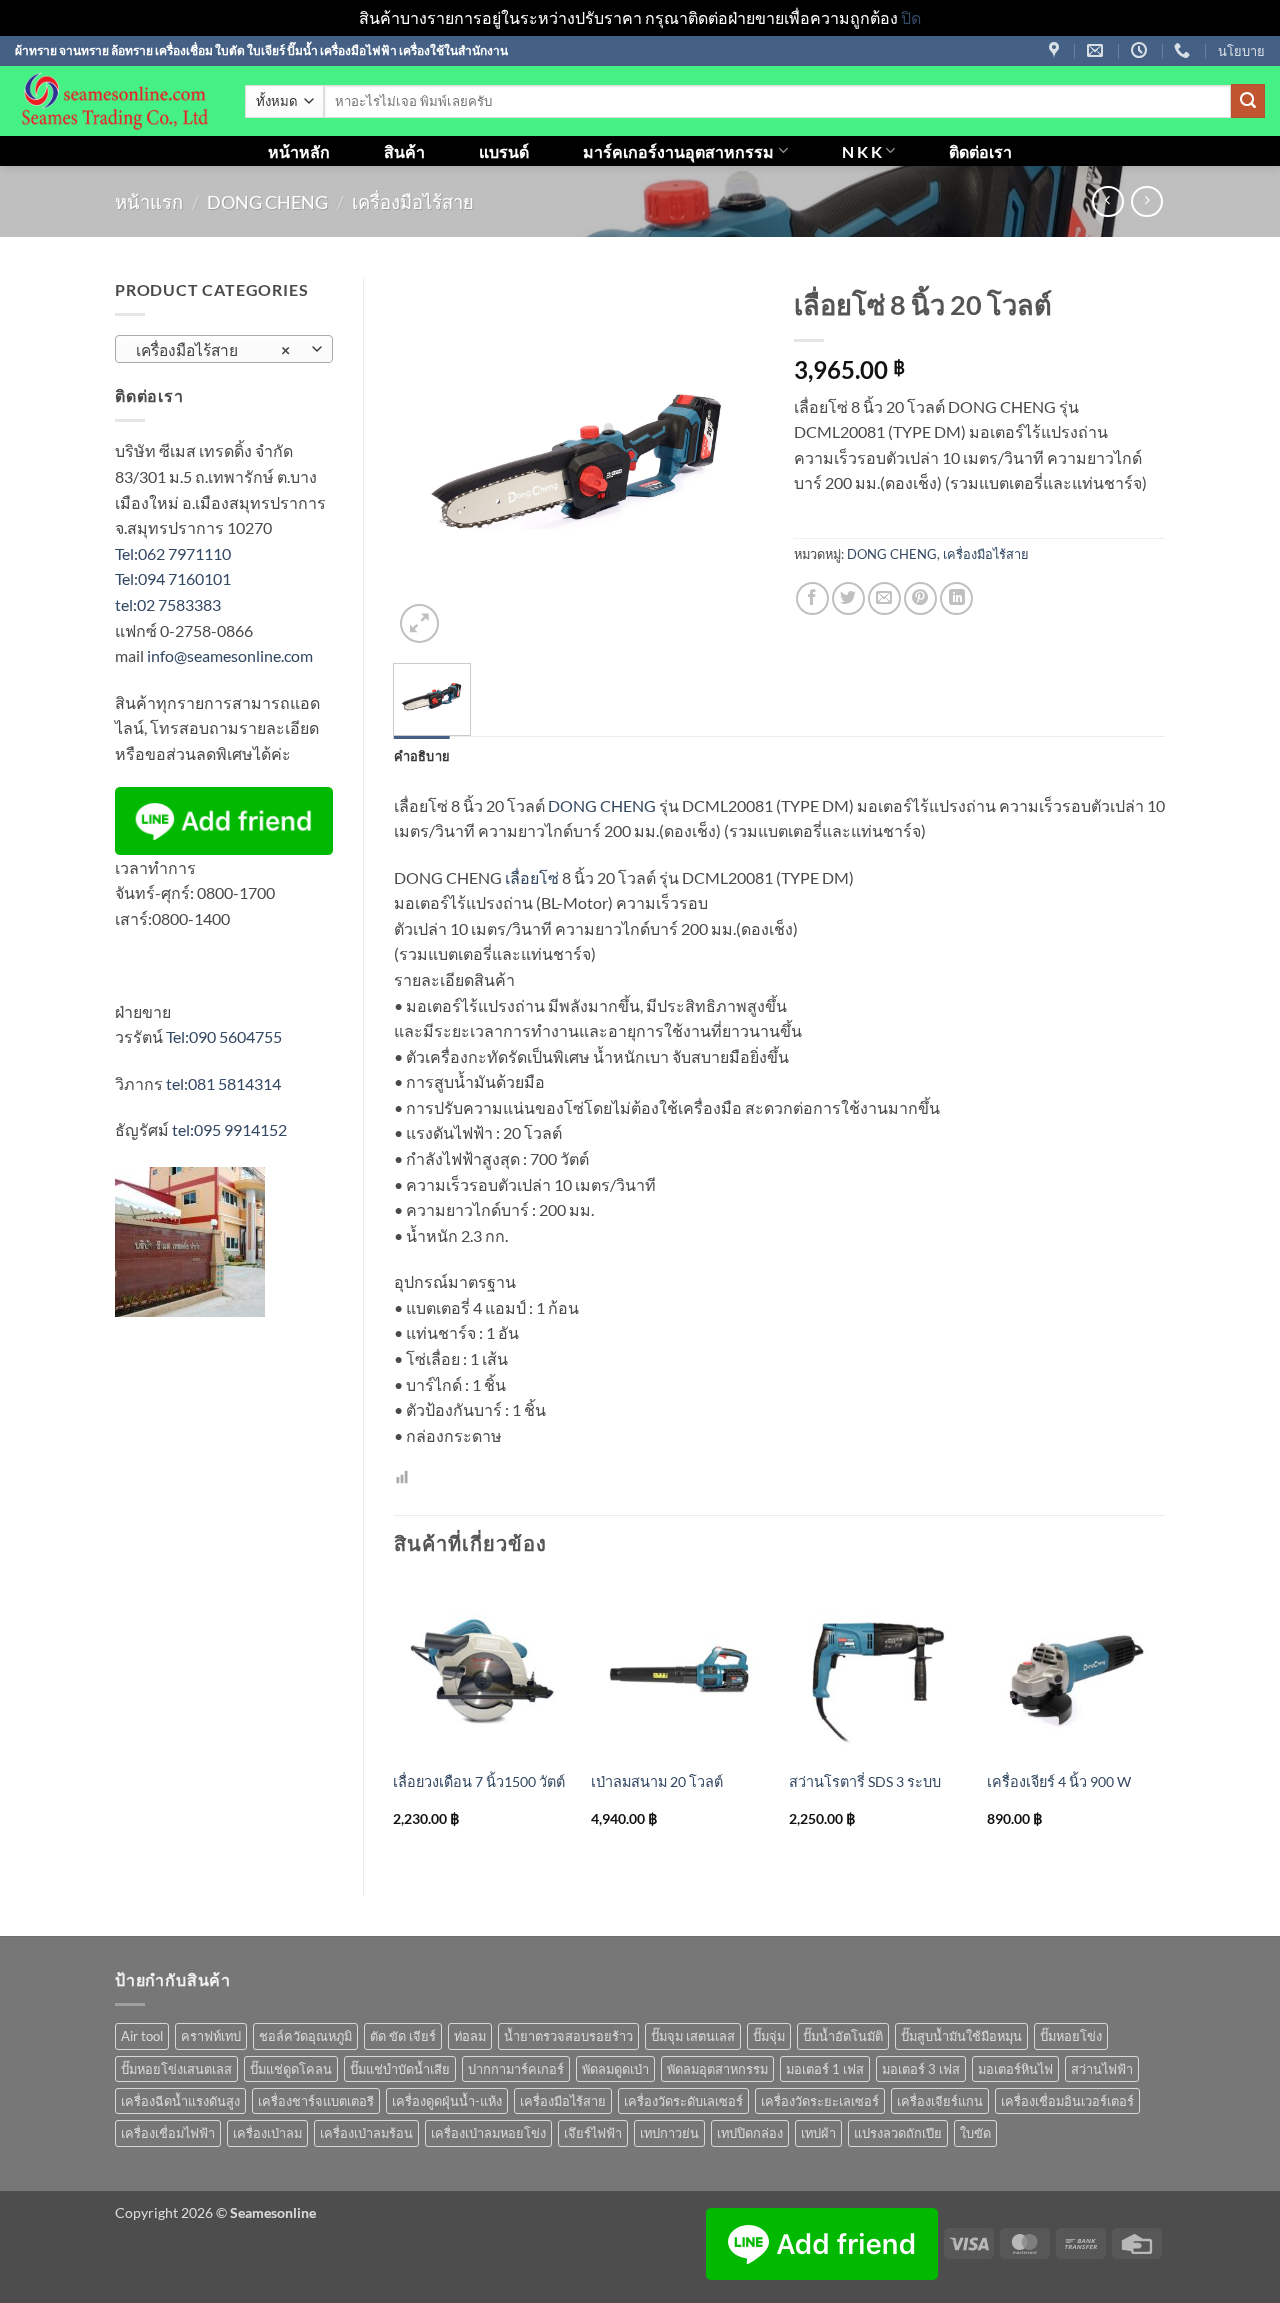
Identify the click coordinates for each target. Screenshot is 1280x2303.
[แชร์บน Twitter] (848, 598)
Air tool (142, 2036)
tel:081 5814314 (223, 1083)
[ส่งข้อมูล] (1248, 101)
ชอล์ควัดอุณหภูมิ (305, 2036)
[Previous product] (1146, 201)
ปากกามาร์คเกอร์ (516, 2069)
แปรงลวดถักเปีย (898, 2133)
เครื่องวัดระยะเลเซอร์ (820, 2101)
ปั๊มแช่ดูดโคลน (291, 2069)
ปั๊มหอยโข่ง (1071, 2036)
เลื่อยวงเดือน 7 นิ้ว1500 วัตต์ (479, 1781)
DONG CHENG (267, 202)
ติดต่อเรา (980, 151)
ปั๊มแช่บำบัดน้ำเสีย (400, 2069)
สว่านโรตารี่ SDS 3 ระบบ (865, 1781)
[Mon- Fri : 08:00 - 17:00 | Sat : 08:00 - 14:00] (1141, 50)
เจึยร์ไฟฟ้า (593, 2133)
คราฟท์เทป (211, 2036)
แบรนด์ (504, 151)
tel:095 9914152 (229, 1129)
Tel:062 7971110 (173, 553)
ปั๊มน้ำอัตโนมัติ (843, 2036)
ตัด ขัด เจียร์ (403, 2036)
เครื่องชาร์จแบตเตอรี (316, 2101)
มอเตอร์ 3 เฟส (921, 2069)
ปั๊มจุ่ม (769, 2036)
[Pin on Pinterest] (920, 598)
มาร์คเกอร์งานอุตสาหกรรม (678, 151)
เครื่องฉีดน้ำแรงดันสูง (180, 2101)
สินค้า (404, 151)
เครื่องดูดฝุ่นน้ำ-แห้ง (447, 2101)
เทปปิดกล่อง (750, 2133)
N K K (862, 151)
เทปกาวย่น (669, 2133)
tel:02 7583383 (168, 604)
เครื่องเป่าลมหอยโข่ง (488, 2133)
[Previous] (395, 1721)
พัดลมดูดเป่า (615, 2069)
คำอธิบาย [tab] (422, 756)
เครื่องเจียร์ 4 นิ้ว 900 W (1059, 1781)
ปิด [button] (911, 17)
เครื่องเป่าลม (267, 2133)
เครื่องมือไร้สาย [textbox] (213, 350)
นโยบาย (1241, 51)
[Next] (1164, 1721)
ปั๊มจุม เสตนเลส (693, 2036)
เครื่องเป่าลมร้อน (366, 2133)
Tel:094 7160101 (173, 578)
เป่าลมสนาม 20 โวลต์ (657, 1781)
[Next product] (1107, 201)
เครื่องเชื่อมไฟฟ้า (168, 2133)
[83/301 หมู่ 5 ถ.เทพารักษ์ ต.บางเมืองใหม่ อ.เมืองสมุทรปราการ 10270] (1056, 50)
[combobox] (224, 349)
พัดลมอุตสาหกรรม (717, 2069)
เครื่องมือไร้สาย (413, 202)
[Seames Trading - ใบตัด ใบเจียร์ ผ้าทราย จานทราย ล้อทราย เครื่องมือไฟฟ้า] (115, 101)
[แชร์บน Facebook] (812, 598)
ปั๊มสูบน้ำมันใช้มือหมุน (961, 2036)
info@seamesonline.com (230, 655)
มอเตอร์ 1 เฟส (825, 2069)
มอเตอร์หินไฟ (1015, 2069)
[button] (419, 623)
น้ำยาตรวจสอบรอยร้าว (568, 2036)
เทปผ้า (818, 2133)
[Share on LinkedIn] (956, 598)
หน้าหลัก (299, 151)
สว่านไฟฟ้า (1102, 2069)
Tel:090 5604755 (224, 1036)
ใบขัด (975, 2133)
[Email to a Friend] (884, 598)
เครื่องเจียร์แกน (940, 2101)
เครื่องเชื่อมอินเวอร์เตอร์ (1067, 2101)
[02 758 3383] (1184, 50)
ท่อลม (470, 2036)
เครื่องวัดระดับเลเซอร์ (683, 2101)
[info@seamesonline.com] (1097, 50)
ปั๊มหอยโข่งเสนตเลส (176, 2069)
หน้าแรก (149, 202)
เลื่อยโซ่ (532, 877)
